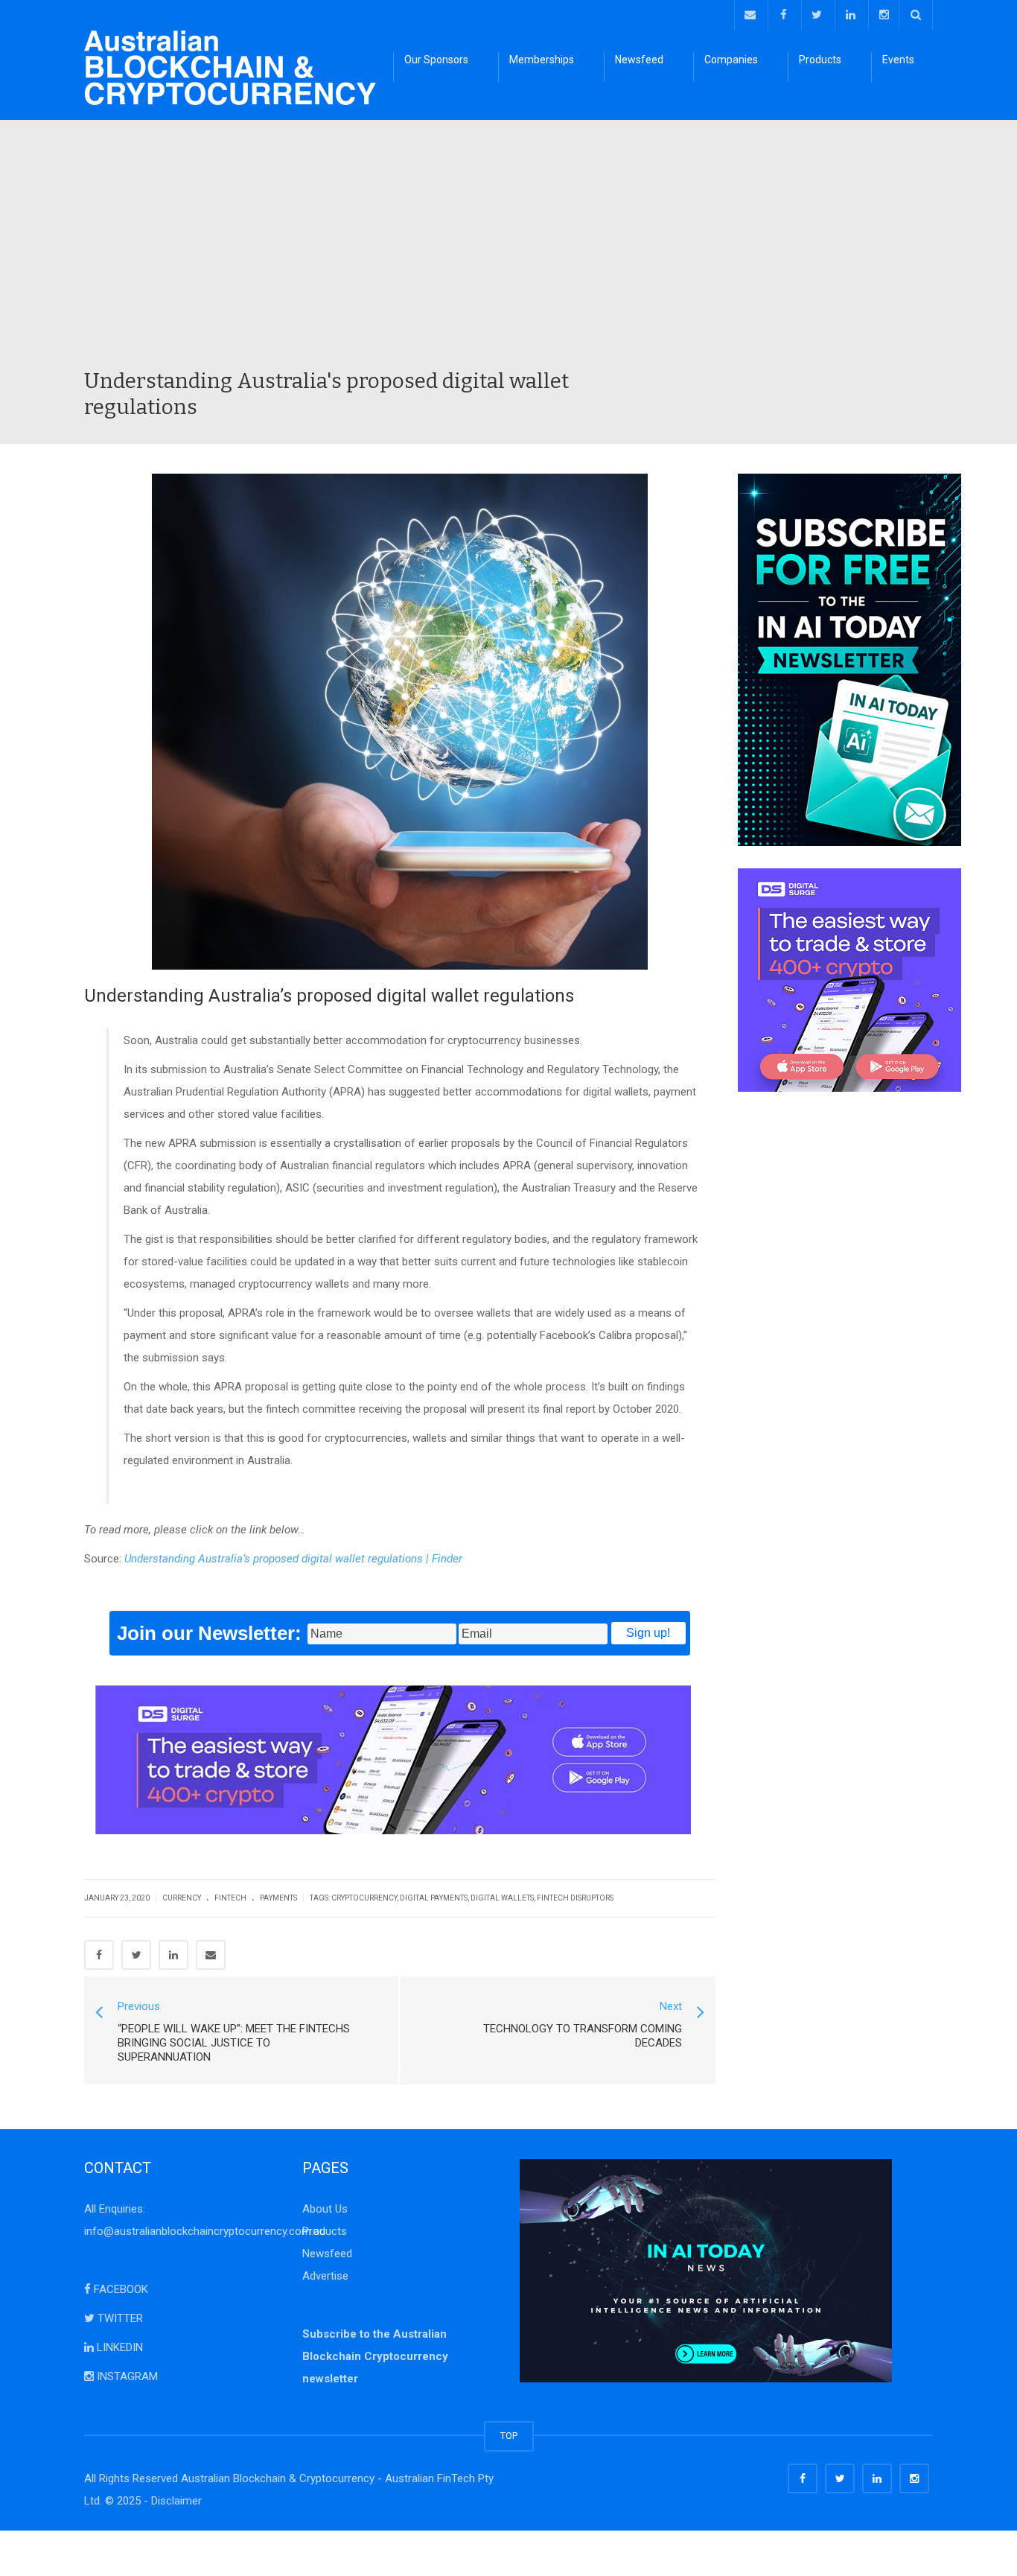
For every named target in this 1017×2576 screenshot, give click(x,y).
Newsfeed (639, 60)
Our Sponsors (436, 60)
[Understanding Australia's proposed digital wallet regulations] (230, 67)
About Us (325, 2209)
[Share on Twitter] (136, 1955)
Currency (182, 1898)
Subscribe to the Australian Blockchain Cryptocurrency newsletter (375, 2356)
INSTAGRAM (126, 2376)
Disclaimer (176, 2501)
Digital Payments (434, 1898)
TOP (509, 2436)
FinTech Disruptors (575, 1898)
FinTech (230, 1898)
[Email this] (211, 1955)
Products (820, 60)
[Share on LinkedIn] (173, 1955)
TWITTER (119, 2318)
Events (898, 60)
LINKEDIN (118, 2347)
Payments (278, 1898)
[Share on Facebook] (99, 1955)
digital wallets (502, 1898)
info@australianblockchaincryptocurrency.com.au (205, 2231)
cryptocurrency (364, 1898)
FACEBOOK (119, 2289)
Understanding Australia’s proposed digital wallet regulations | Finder (293, 1559)
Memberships (542, 60)
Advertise (325, 2276)
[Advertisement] (508, 256)
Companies (731, 60)
